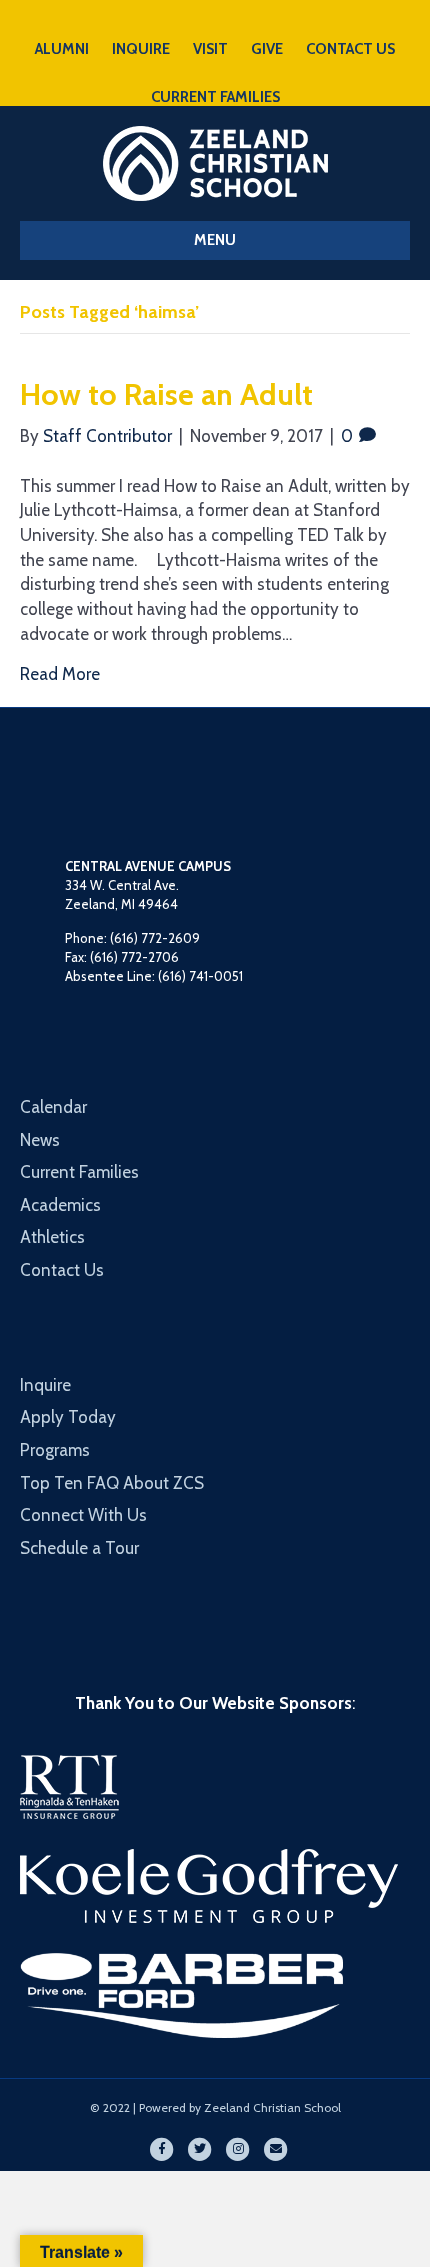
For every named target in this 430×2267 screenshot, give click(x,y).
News (40, 1140)
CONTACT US (350, 49)
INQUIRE (141, 49)
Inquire (45, 1385)
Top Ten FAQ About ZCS (112, 1483)
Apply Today (68, 1417)
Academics (60, 1205)
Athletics (52, 1237)
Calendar (53, 1107)
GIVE (267, 49)
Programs (55, 1450)
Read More (60, 674)
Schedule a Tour (79, 1548)
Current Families (79, 1172)
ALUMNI (62, 49)
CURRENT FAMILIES (215, 97)
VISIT (210, 49)
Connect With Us (83, 1515)
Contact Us (62, 1270)
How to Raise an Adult (166, 394)
